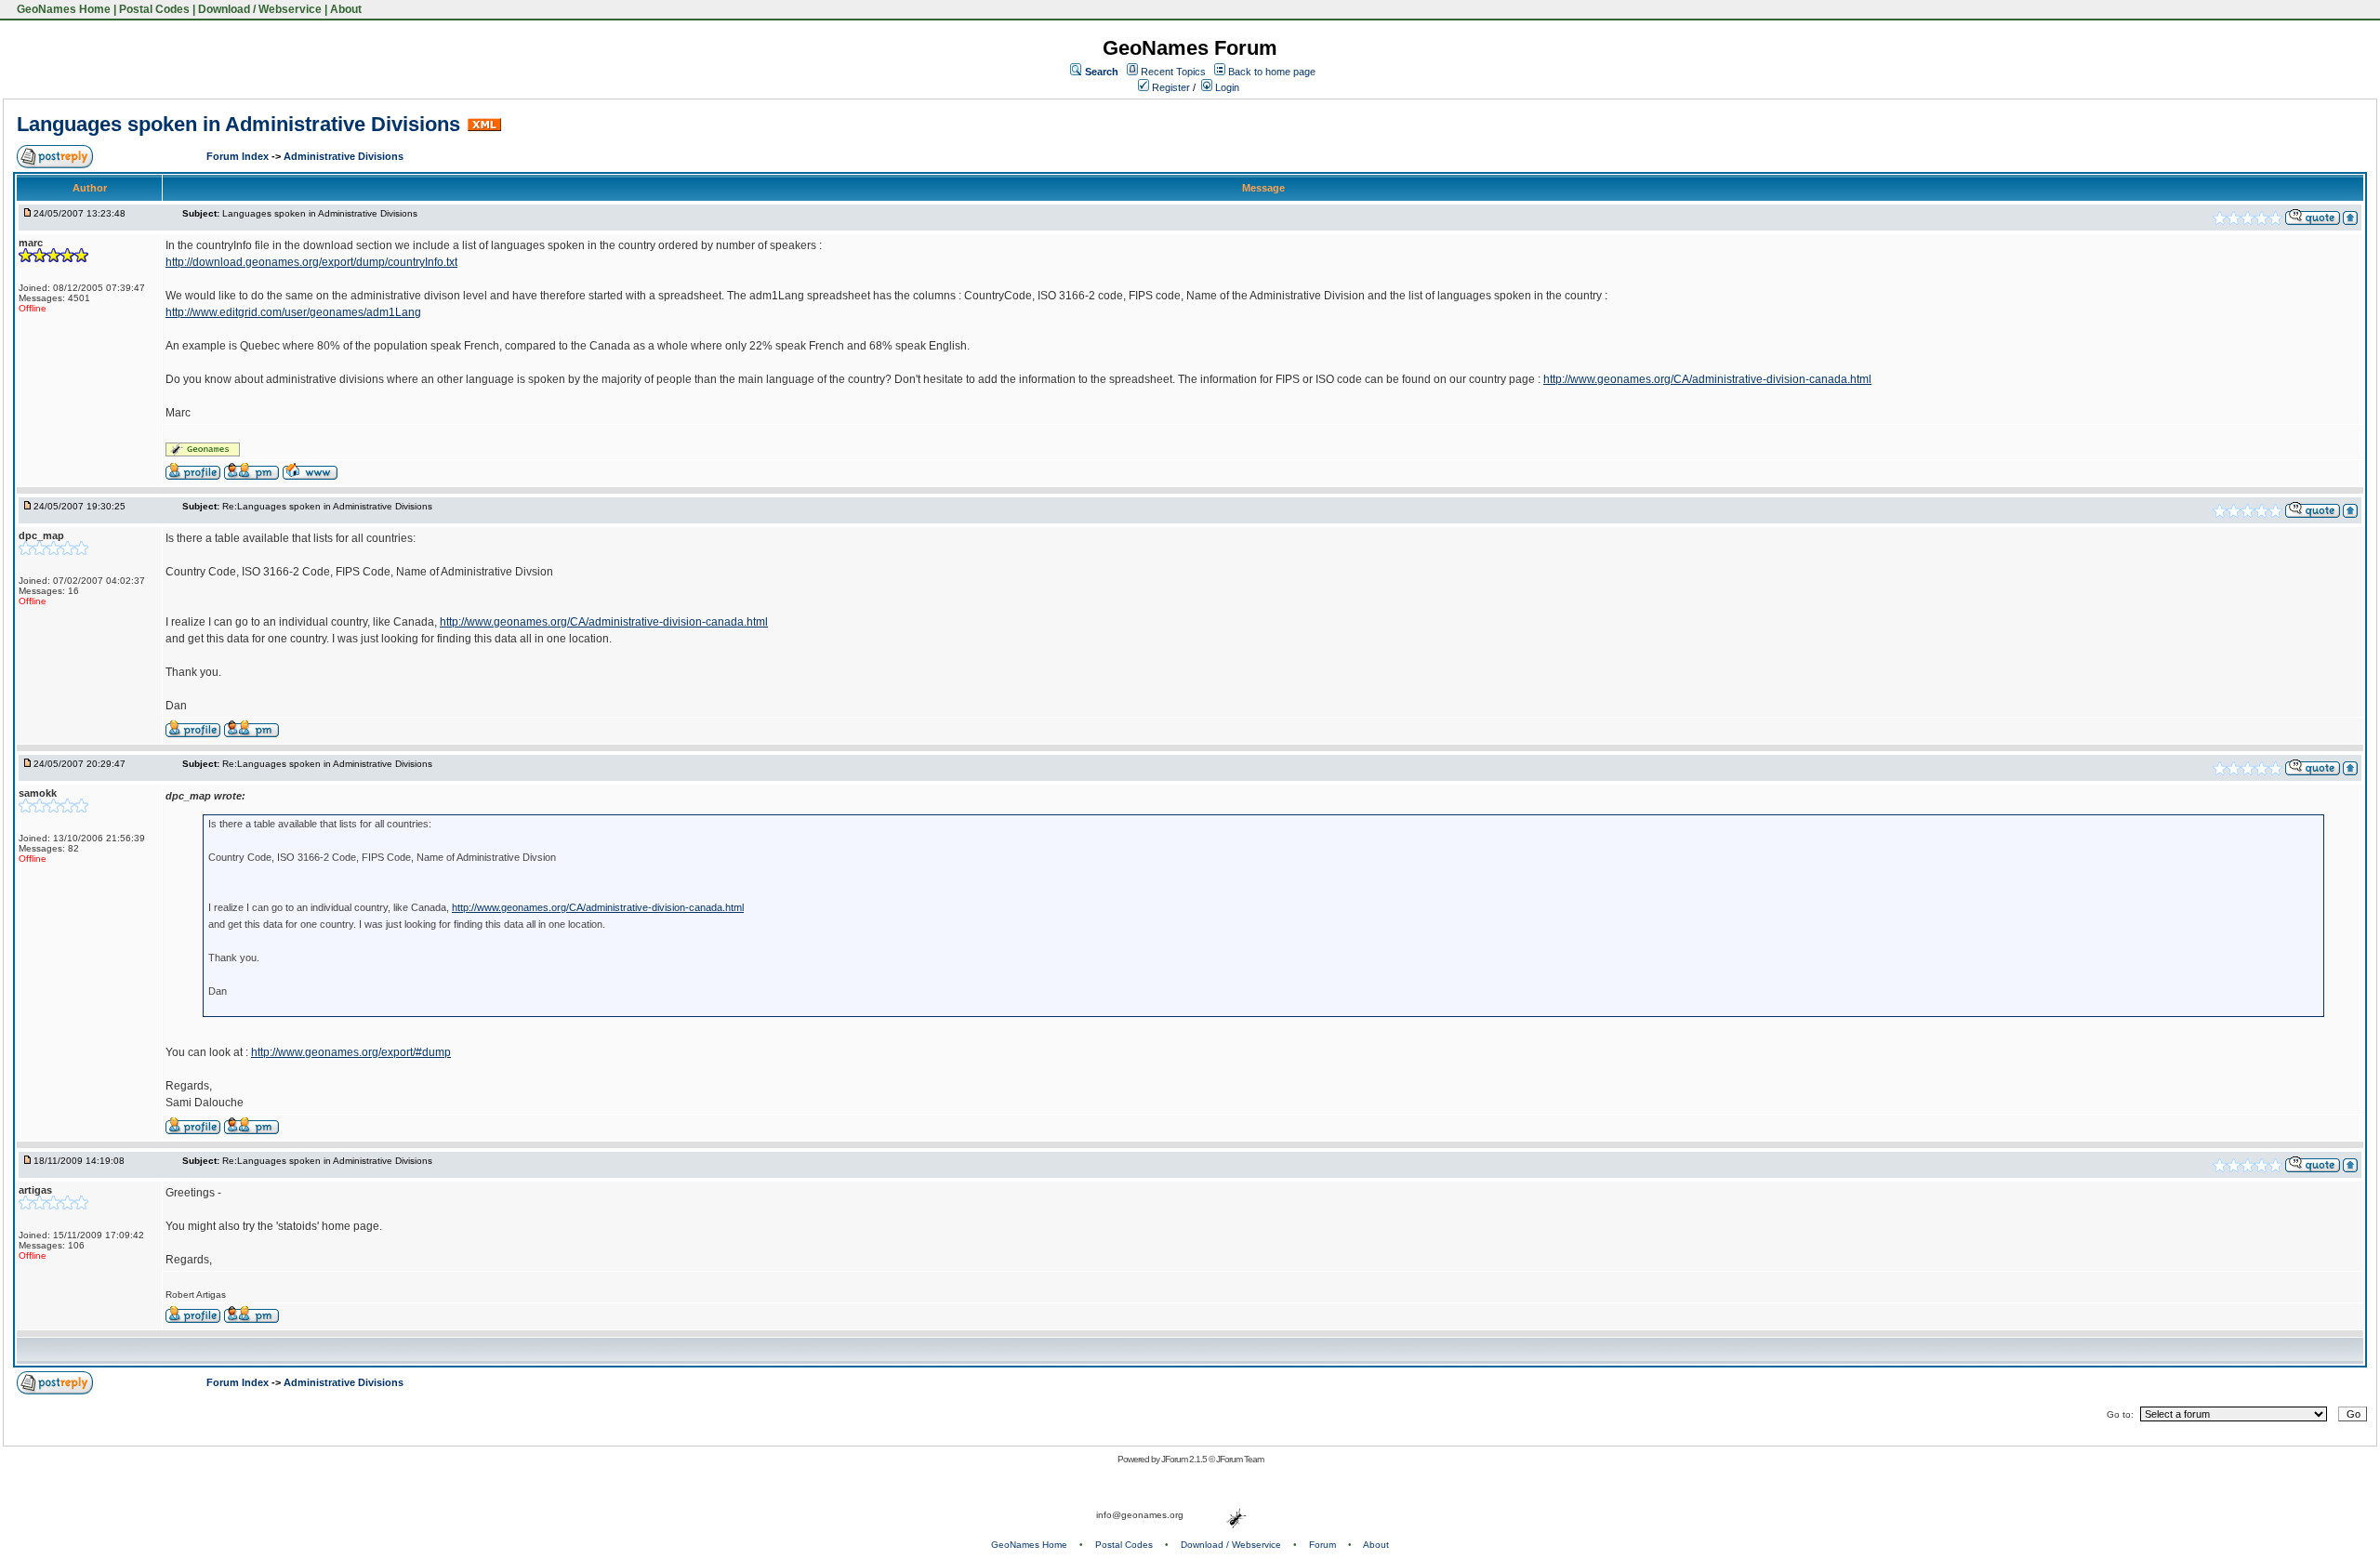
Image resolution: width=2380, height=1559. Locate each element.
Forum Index (239, 156)
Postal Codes (154, 9)
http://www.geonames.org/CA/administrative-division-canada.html (1707, 379)
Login (1226, 87)
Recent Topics (1173, 72)
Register (1170, 87)
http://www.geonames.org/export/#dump (351, 1052)
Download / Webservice (260, 9)
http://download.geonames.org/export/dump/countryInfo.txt (311, 262)
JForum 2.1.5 (1185, 1459)
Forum (1322, 1545)
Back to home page (1272, 72)
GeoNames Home (62, 9)
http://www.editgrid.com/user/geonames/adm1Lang (293, 312)
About (346, 9)
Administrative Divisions (344, 156)
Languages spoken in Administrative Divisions (238, 124)
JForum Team (1240, 1459)
